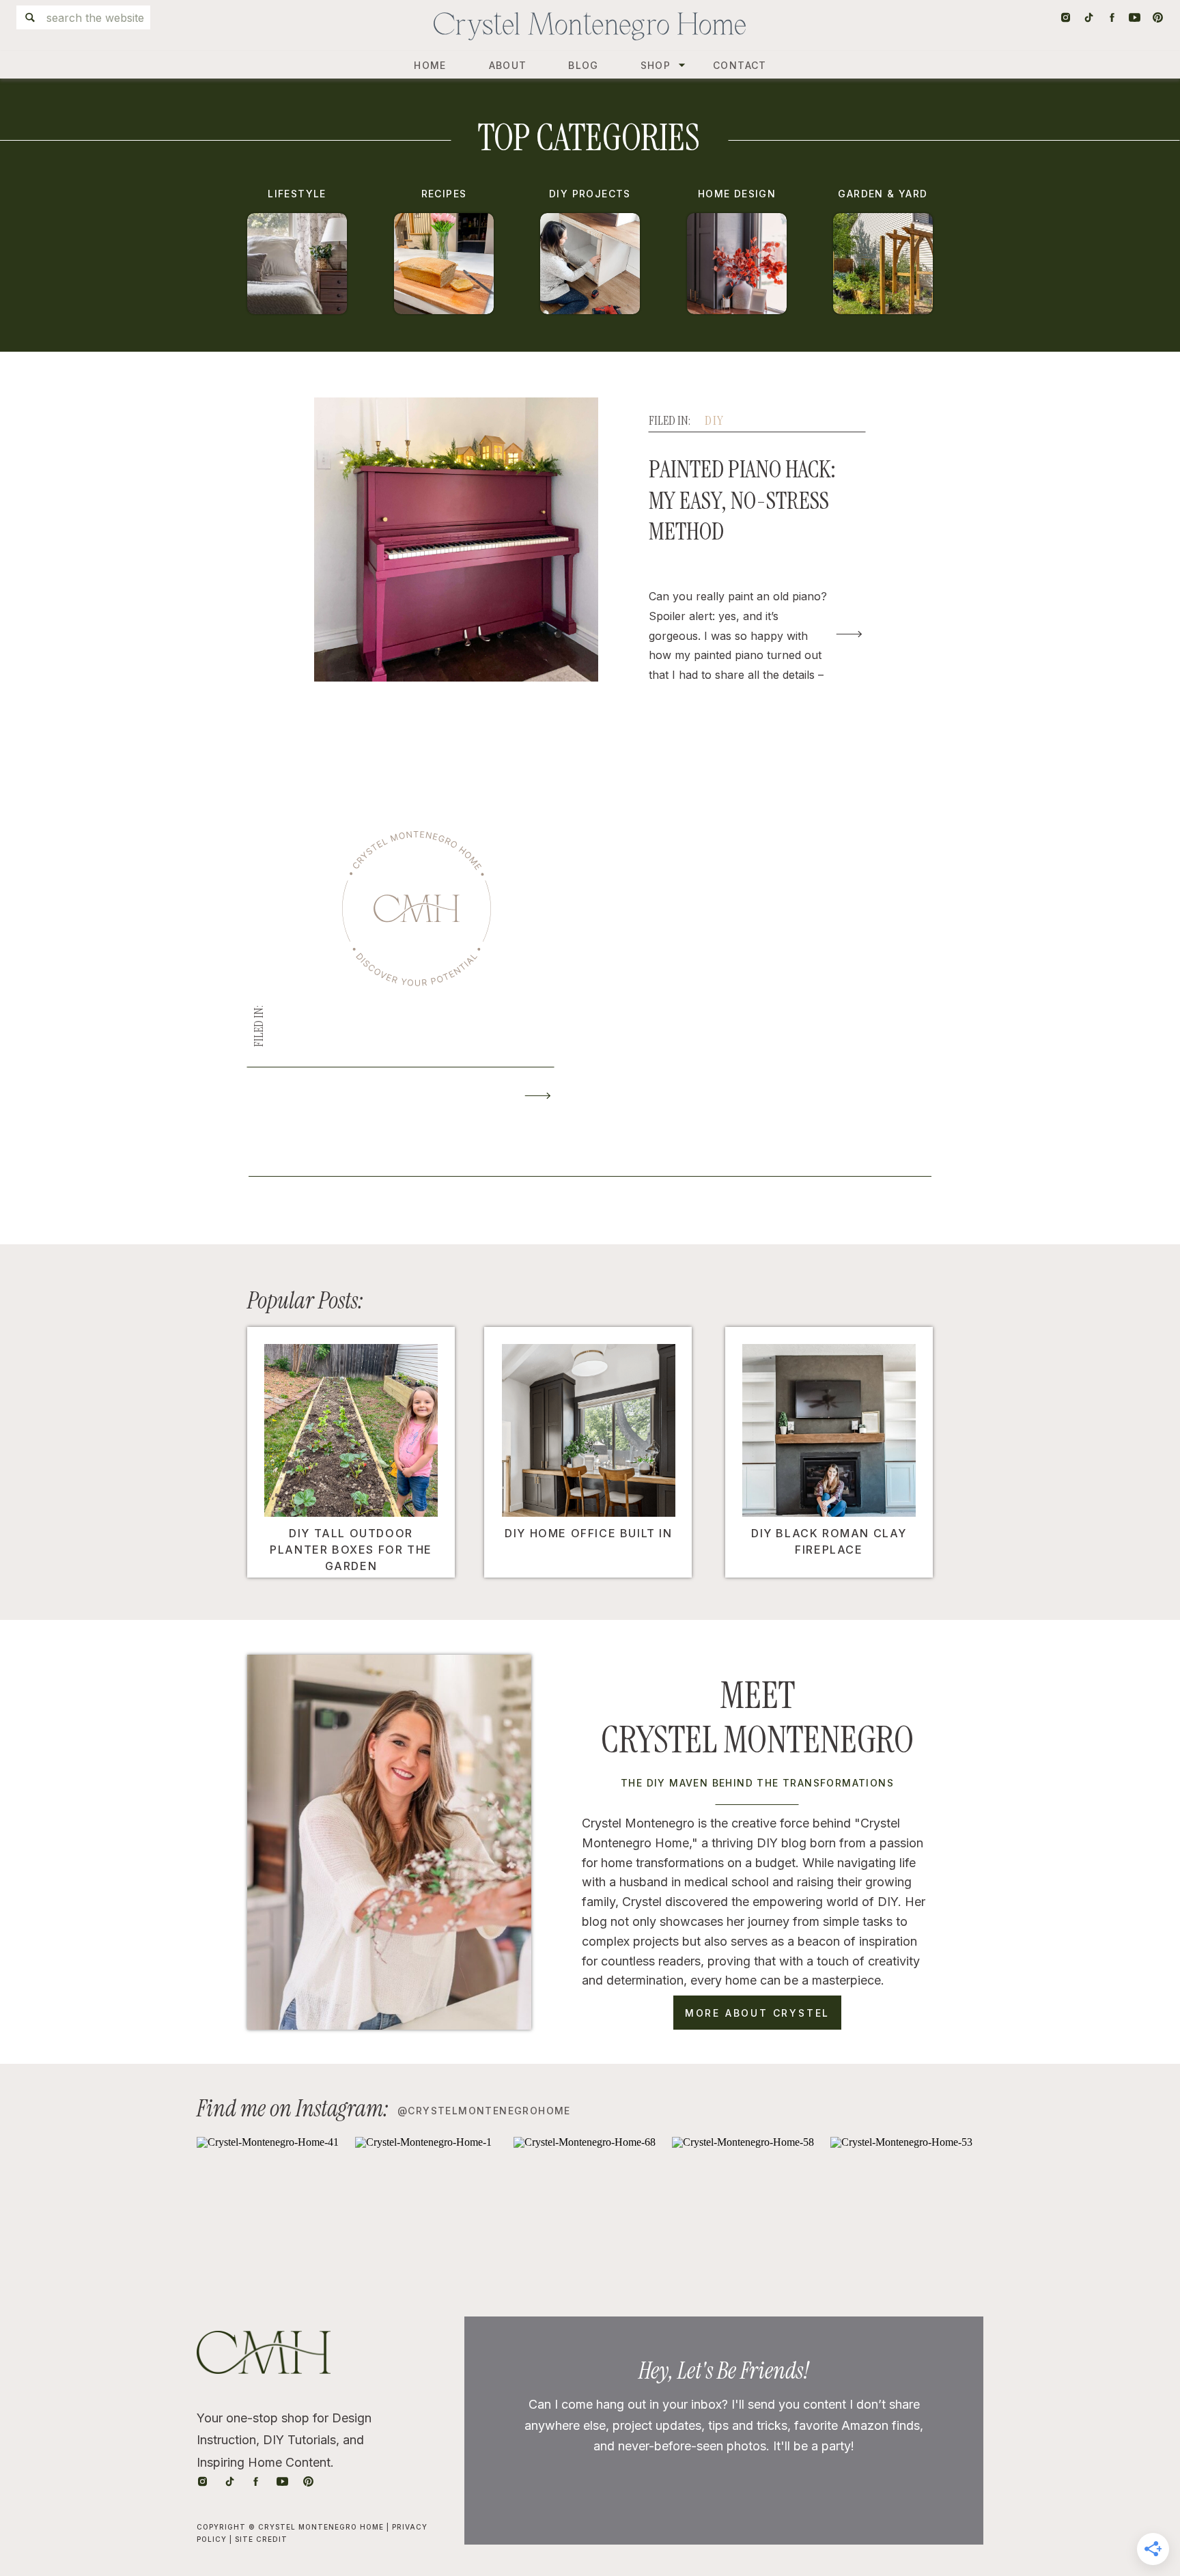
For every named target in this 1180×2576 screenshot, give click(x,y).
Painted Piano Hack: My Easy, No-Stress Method (742, 500)
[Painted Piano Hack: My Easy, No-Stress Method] (849, 634)
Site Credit (261, 2539)
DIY (714, 421)
